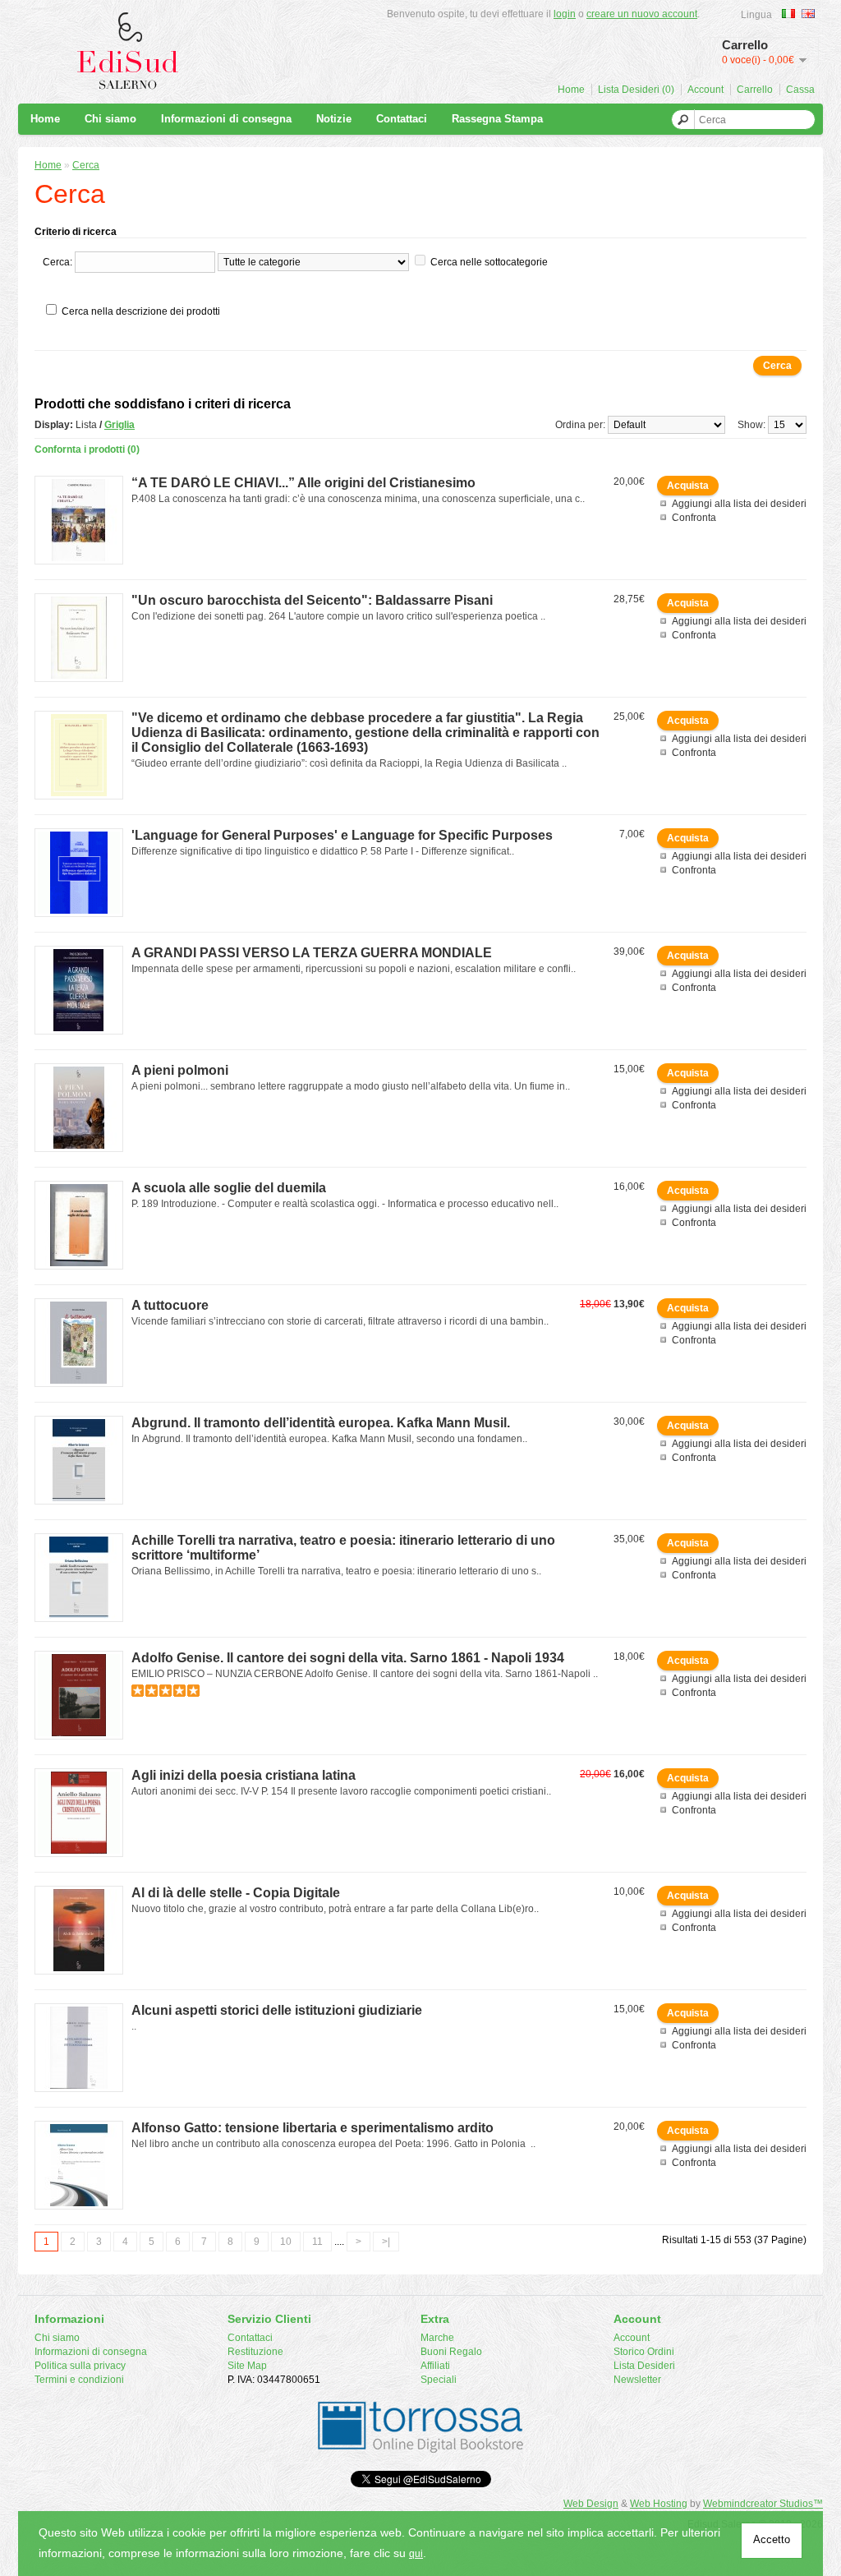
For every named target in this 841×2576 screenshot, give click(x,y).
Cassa (800, 90)
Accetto (772, 2539)
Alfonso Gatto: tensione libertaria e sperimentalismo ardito (313, 2128)
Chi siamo (110, 119)
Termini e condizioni (79, 2380)
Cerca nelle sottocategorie (489, 262)
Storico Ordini (644, 2352)
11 (317, 2242)
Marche (437, 2338)
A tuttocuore (170, 1305)
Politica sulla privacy (80, 2366)
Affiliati (435, 2366)
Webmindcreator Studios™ (763, 2504)
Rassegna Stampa (497, 119)
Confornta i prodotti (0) (87, 449)
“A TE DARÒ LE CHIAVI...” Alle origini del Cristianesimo (303, 483)
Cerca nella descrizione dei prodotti (141, 311)
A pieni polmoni (180, 1070)
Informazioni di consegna (226, 119)
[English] (808, 14)
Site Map (247, 2366)
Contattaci (402, 119)
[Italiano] (788, 14)
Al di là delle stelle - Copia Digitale (236, 1893)
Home (571, 90)
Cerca (86, 165)
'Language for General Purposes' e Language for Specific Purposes (342, 835)
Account (705, 90)
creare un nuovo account (642, 14)
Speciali (439, 2380)
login (565, 14)
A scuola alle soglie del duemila (229, 1188)
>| (386, 2242)
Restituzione (255, 2352)
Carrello (755, 90)
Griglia (119, 425)
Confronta (694, 518)
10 (286, 2242)
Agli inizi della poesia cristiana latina (244, 1775)
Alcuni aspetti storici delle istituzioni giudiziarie (277, 2010)
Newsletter (637, 2380)
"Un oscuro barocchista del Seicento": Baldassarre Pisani (312, 600)
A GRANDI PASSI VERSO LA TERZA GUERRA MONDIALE (312, 953)
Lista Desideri (644, 2366)
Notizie (334, 119)
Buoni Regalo (451, 2352)
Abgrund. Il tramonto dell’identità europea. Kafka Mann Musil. (321, 1423)
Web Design (591, 2504)
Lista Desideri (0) (636, 90)
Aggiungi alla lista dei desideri (739, 504)
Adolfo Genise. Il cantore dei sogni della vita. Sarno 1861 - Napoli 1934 (348, 1658)
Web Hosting (659, 2504)
